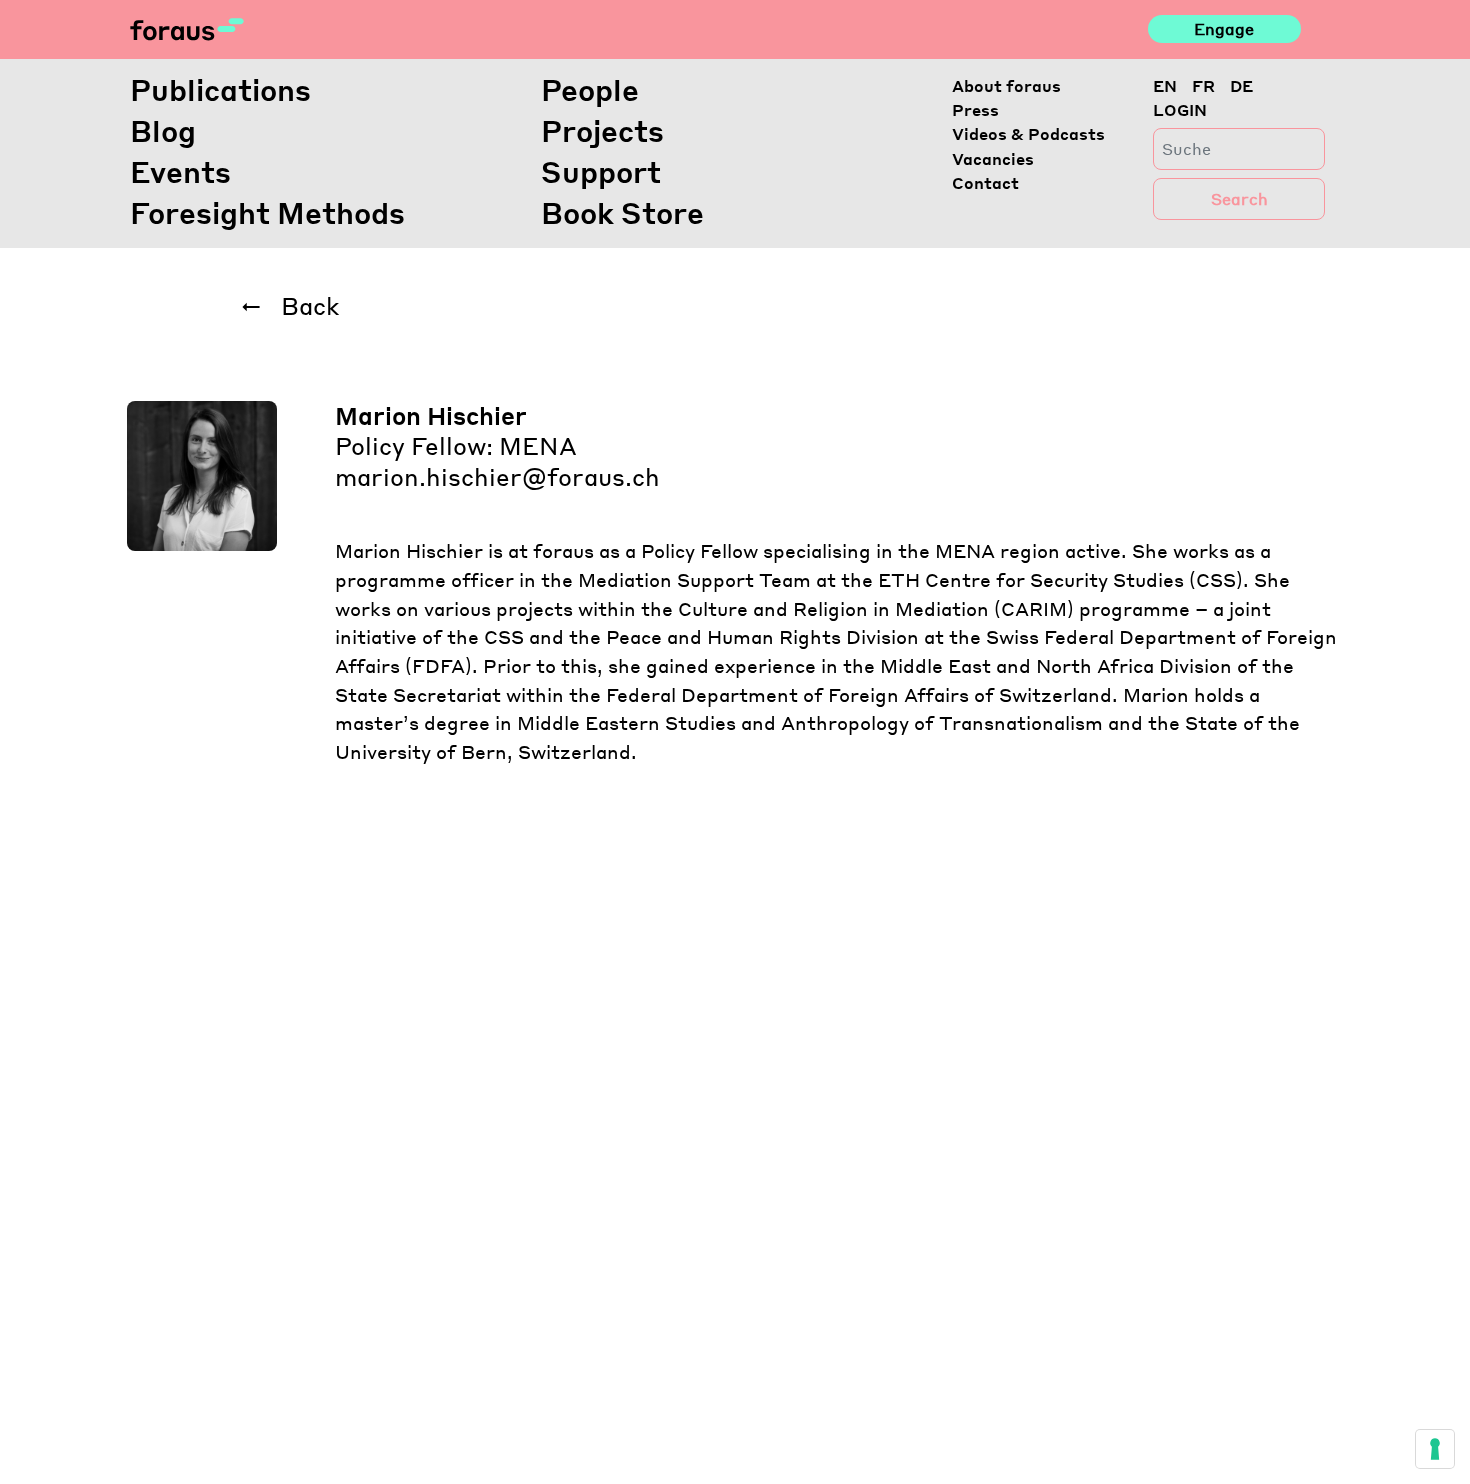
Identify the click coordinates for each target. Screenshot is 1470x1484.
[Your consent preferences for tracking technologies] (1435, 1449)
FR (1203, 85)
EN (1165, 85)
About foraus (1006, 85)
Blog (163, 130)
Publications (220, 89)
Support (601, 171)
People (590, 89)
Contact (985, 182)
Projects (602, 130)
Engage (1224, 28)
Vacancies (993, 158)
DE (1241, 85)
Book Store (622, 212)
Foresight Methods (267, 212)
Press (975, 109)
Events (180, 171)
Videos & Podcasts (1028, 133)
